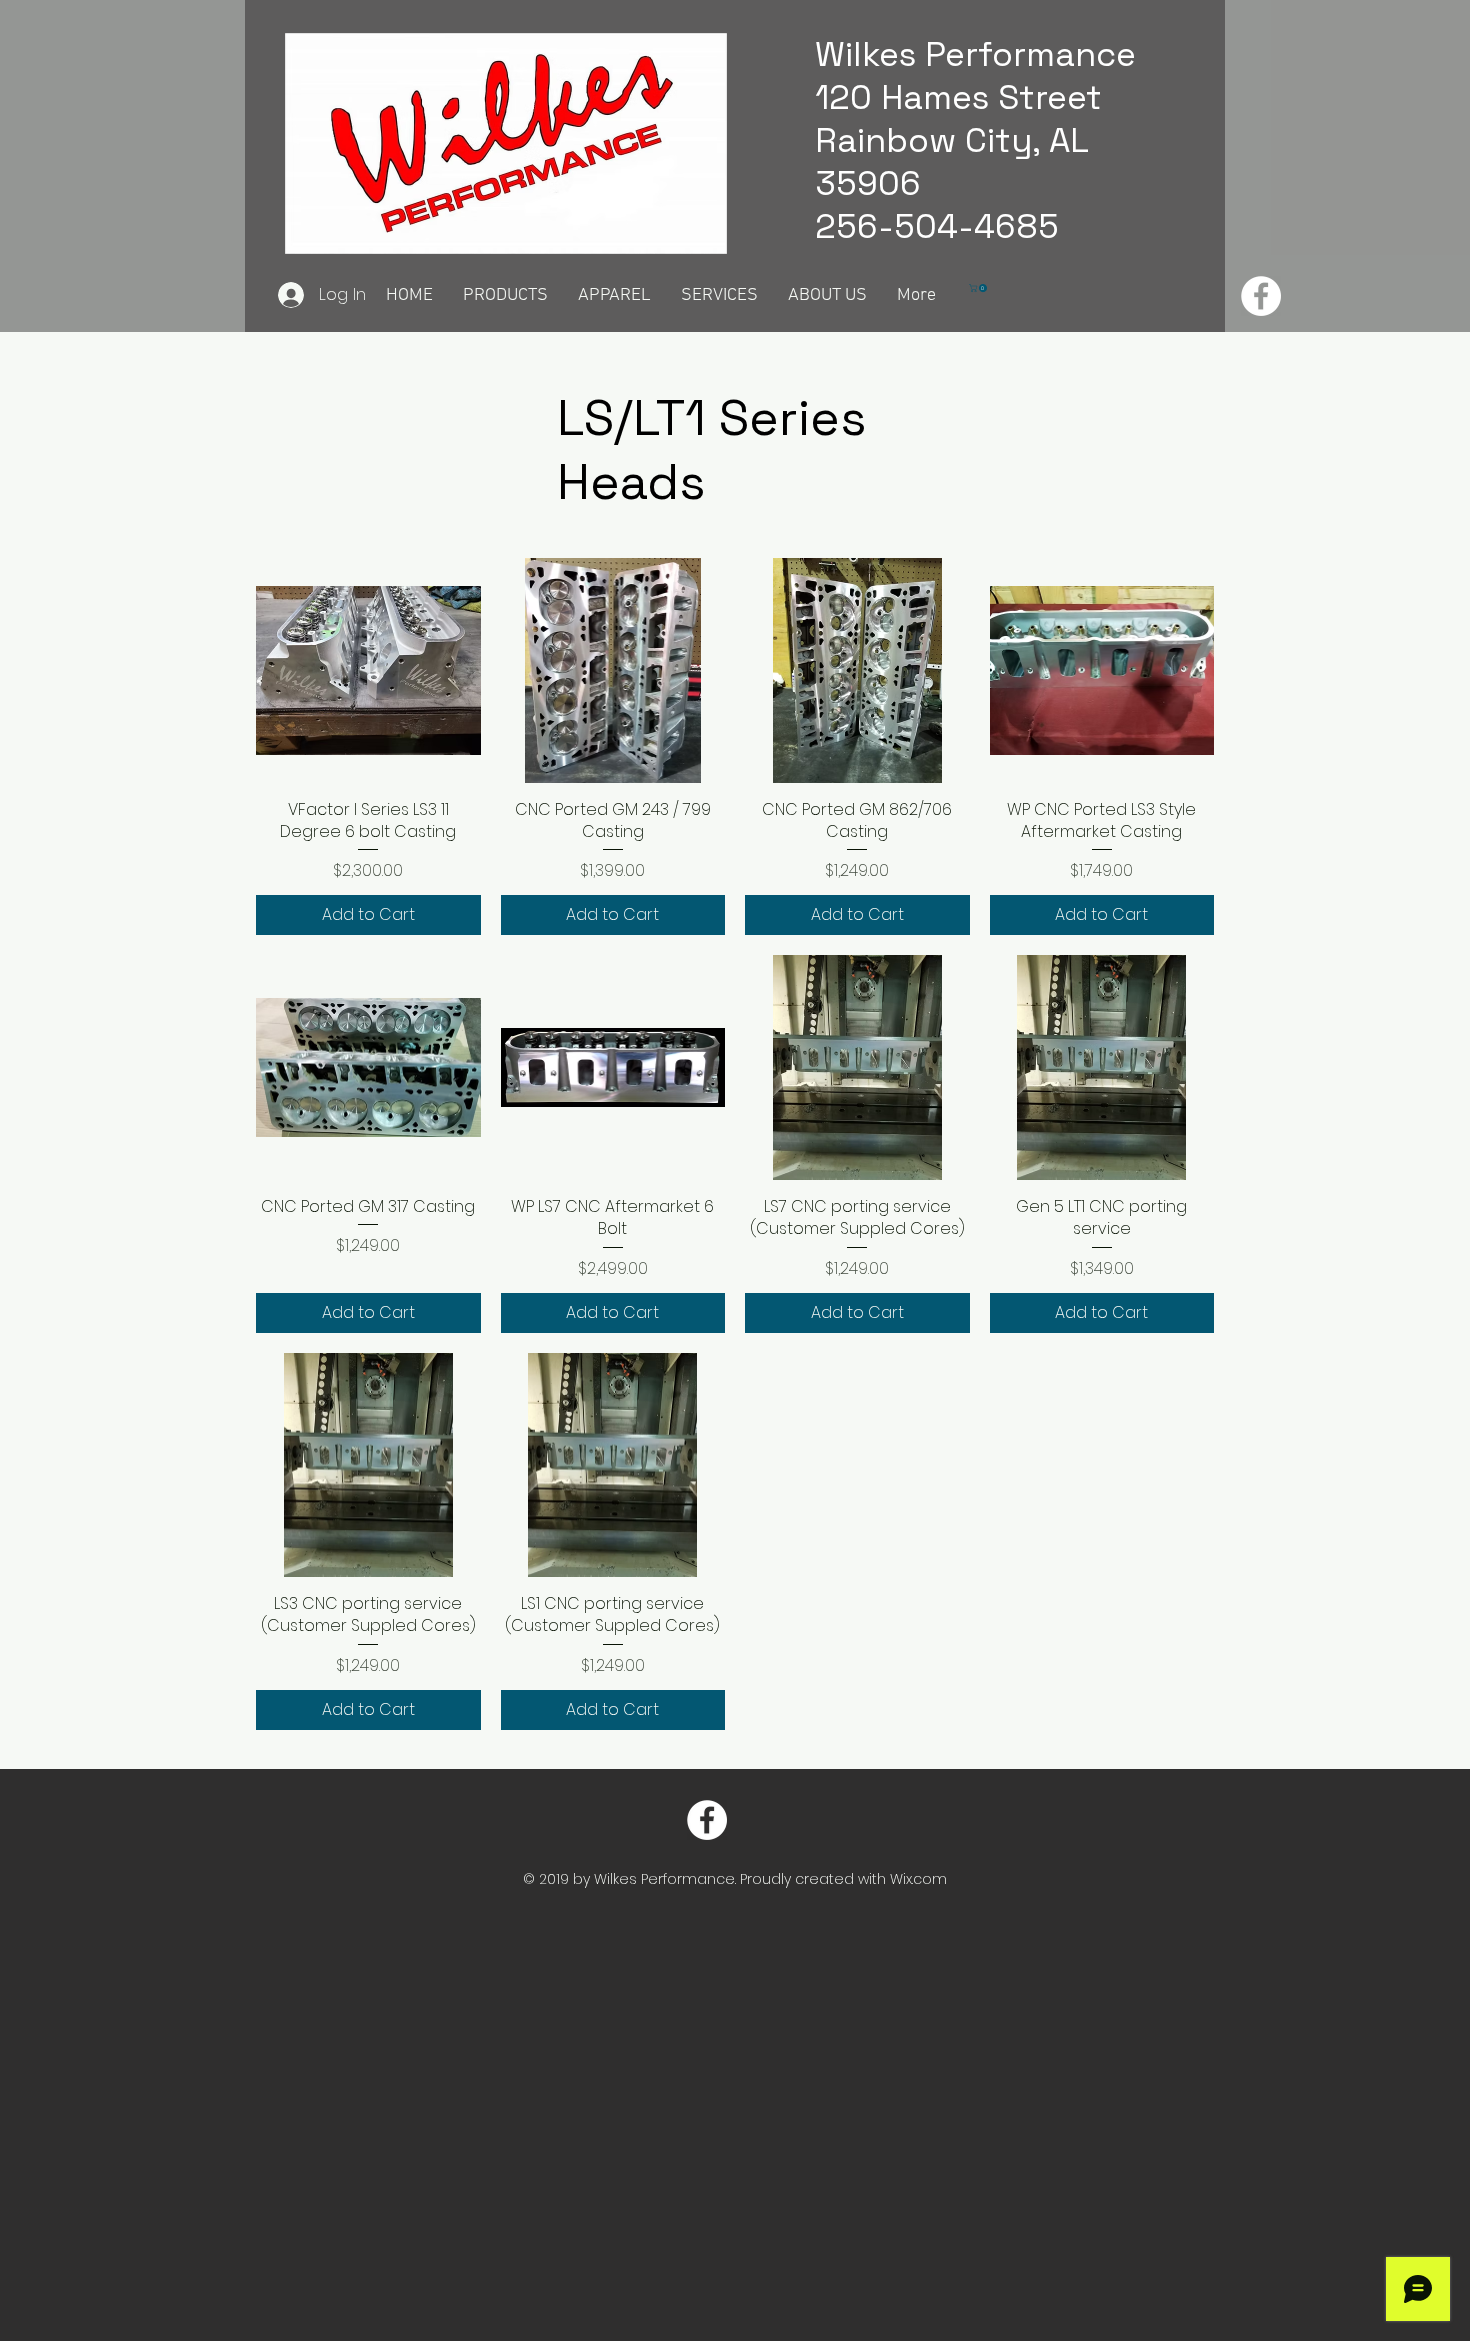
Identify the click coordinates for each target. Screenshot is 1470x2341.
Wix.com (918, 1879)
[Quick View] (368, 670)
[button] (979, 288)
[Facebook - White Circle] (1261, 296)
